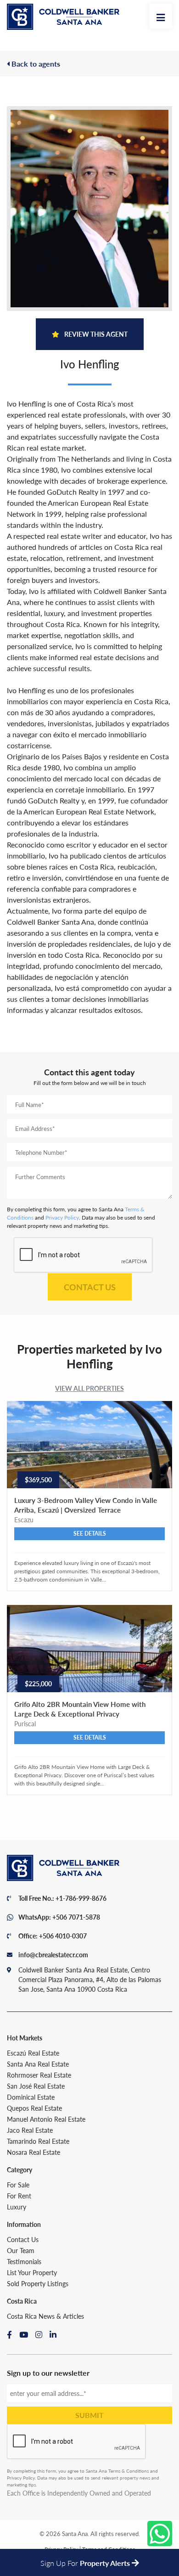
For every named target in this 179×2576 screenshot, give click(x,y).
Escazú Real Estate (33, 2053)
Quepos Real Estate (34, 2108)
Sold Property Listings (38, 2283)
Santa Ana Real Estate (38, 2064)
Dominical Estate (31, 2097)
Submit (89, 2415)
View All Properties (89, 1388)
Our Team (21, 2250)
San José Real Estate (36, 2086)
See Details (90, 1534)
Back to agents (35, 64)
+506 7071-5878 (76, 1917)
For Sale (18, 2185)
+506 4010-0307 (63, 1936)
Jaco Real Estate (30, 2130)
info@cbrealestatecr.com (53, 1955)
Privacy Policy (62, 1217)
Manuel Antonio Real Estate (46, 2119)
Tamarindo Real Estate (38, 2141)
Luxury (17, 2207)
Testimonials (24, 2261)
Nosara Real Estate (34, 2152)
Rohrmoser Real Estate (39, 2075)
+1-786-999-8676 (81, 1898)
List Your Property (32, 2272)
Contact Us (90, 1287)
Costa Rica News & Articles (45, 2316)
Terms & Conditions (129, 2471)
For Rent (19, 2196)
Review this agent (95, 334)
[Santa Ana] (63, 17)
